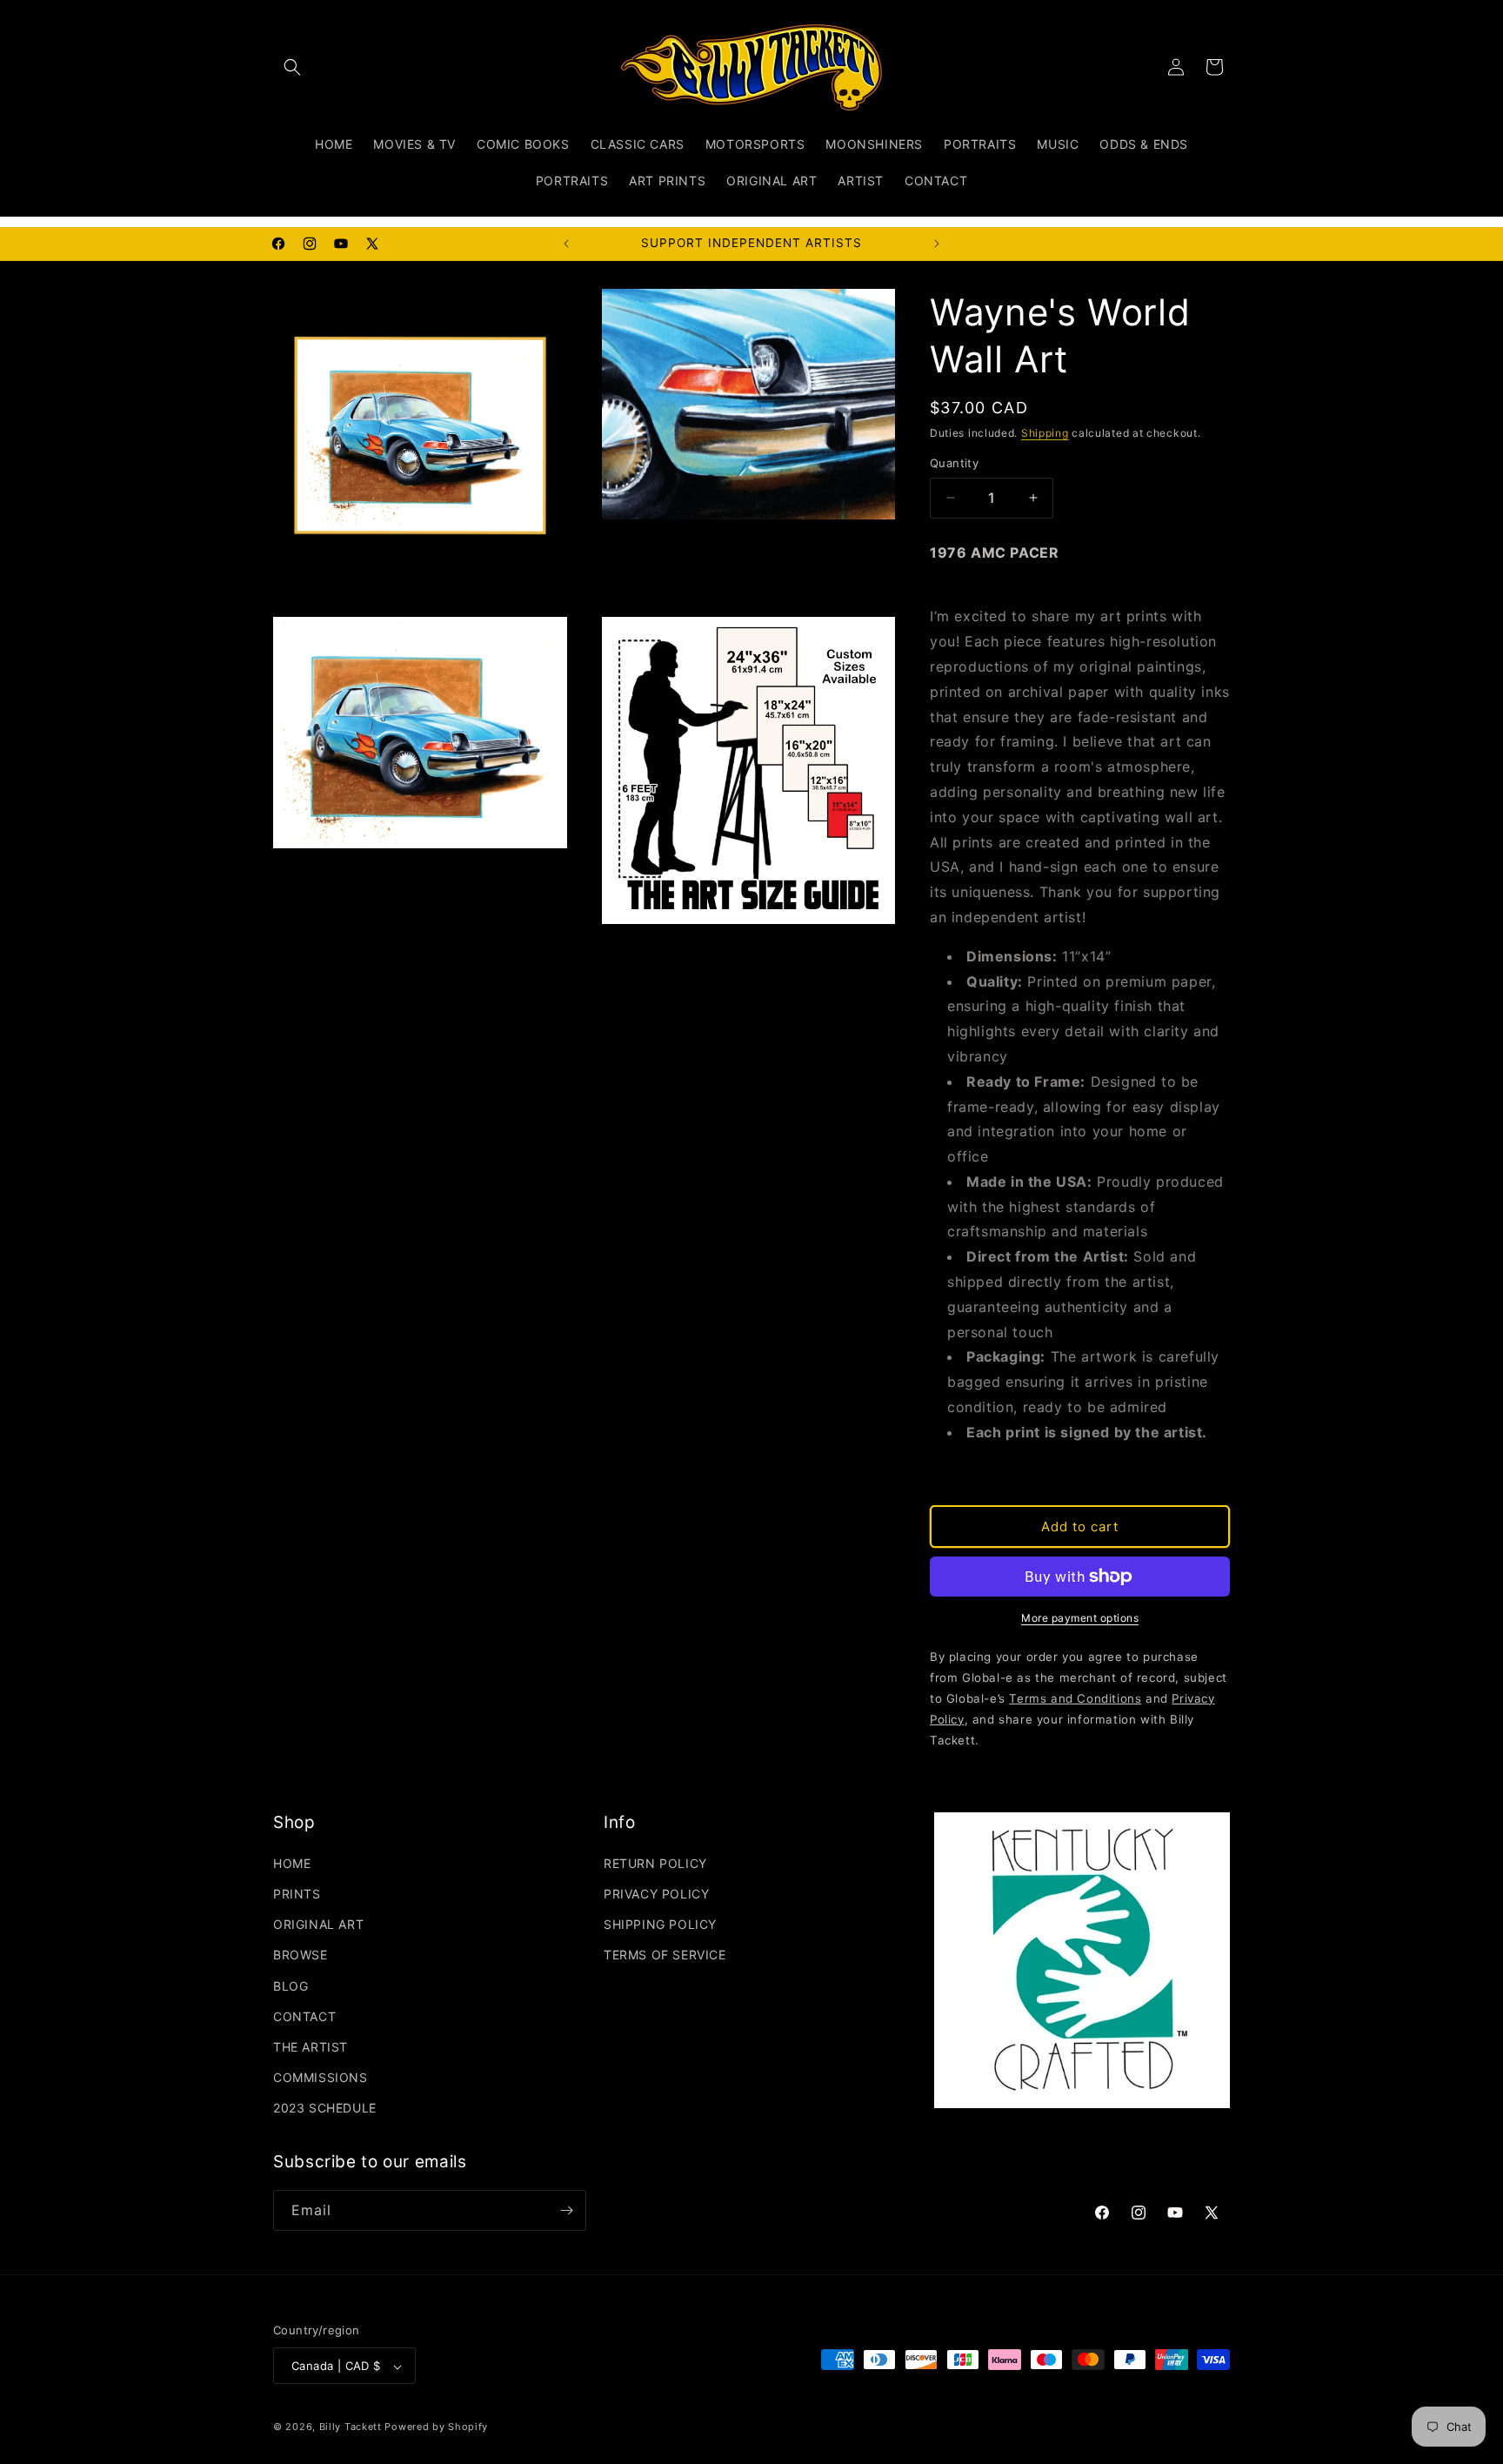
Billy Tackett (351, 2427)
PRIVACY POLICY (656, 1894)
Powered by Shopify (436, 2427)
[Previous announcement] (566, 244)
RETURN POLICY (655, 1863)
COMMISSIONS (321, 2077)
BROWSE (301, 1955)
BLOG (291, 1986)
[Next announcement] (937, 244)
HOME (292, 1863)
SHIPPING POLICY (660, 1924)
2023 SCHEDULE (325, 2109)
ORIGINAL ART (318, 1924)
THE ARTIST (311, 2047)
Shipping (1045, 433)
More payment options (1080, 1618)
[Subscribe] (566, 2210)
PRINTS (297, 1894)
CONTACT (304, 2016)
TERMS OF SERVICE (665, 1955)
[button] (292, 67)
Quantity (954, 463)
